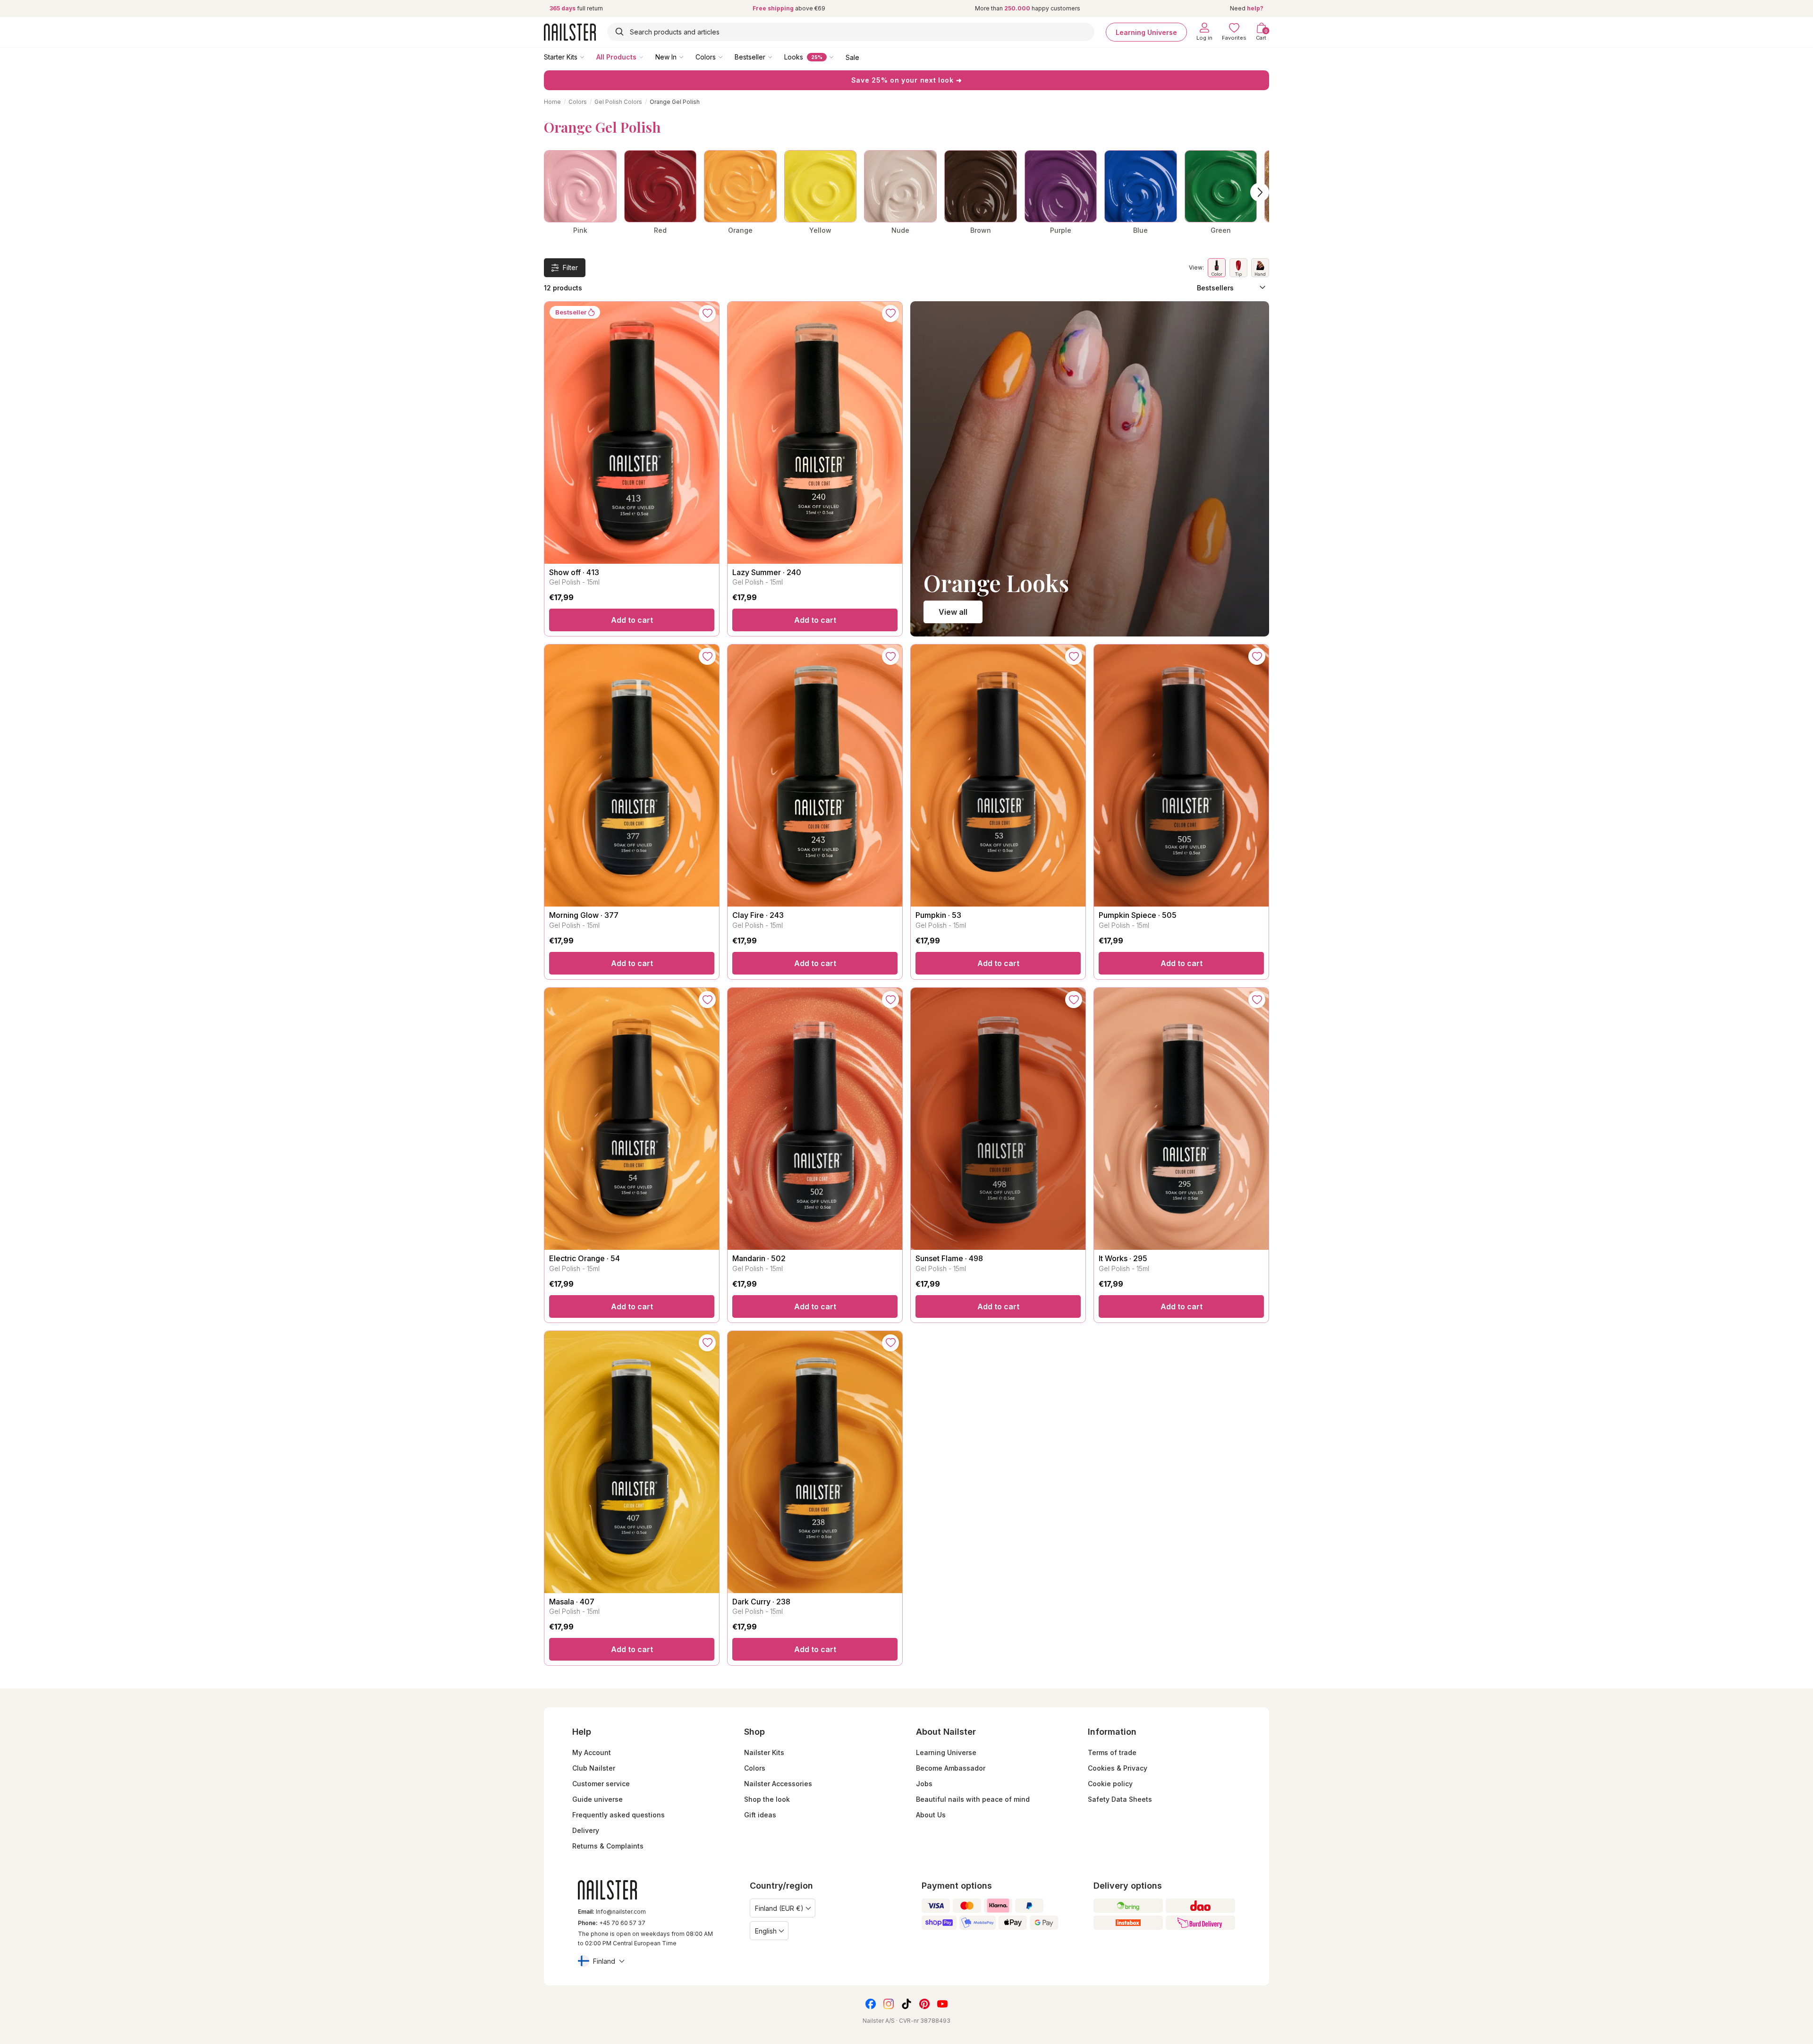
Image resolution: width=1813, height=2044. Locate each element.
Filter (570, 267)
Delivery (586, 1830)
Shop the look (767, 1799)
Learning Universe (1146, 32)
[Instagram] (889, 2004)
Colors (706, 57)
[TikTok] (906, 2004)
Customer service (601, 1784)
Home (552, 102)
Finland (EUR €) (779, 1908)
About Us (931, 1815)
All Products (616, 57)
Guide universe (597, 1799)
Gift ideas (760, 1815)
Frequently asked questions (618, 1815)
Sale (852, 57)
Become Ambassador (951, 1768)
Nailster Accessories (778, 1784)
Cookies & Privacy (1118, 1768)
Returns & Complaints (608, 1846)
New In (666, 57)
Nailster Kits (764, 1752)
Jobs (924, 1784)
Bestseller (750, 57)
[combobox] (851, 32)
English (766, 1931)
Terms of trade (1112, 1752)
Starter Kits (561, 57)
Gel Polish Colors (618, 102)
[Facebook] (871, 2004)
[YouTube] (942, 2004)
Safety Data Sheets (1120, 1799)
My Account (592, 1752)
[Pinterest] (924, 2004)
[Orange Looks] (1090, 469)
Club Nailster (594, 1768)
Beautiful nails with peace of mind (973, 1799)
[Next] (1260, 192)
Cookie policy (1110, 1784)
